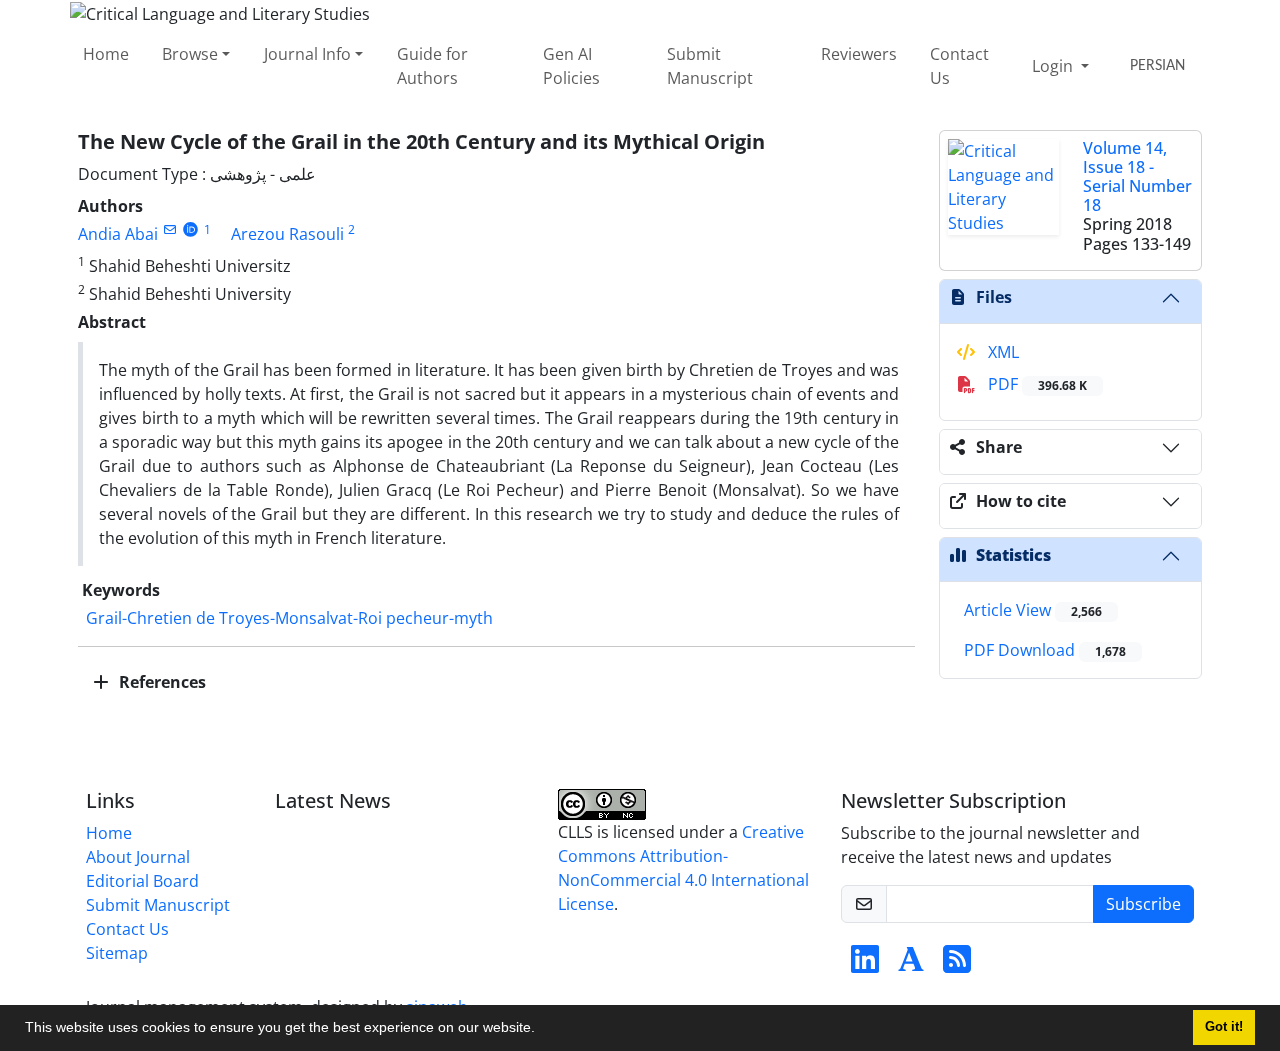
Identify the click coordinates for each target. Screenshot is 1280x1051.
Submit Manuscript (710, 66)
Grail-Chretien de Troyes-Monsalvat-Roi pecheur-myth (289, 618)
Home (106, 54)
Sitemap (117, 953)
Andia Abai (118, 234)
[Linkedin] (865, 965)
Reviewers (859, 54)
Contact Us (959, 66)
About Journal (138, 857)
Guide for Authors (432, 66)
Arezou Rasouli (287, 234)
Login (1054, 66)
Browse (190, 54)
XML (1001, 352)
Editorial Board (142, 881)
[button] (542, 1030)
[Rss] (957, 965)
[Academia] (911, 965)
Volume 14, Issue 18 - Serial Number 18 (1137, 177)
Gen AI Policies (571, 66)
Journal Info (307, 54)
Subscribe (1143, 904)
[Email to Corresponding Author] (169, 229)
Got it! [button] (1224, 1027)
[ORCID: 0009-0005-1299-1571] (190, 229)
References (160, 682)
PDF (1035, 384)
